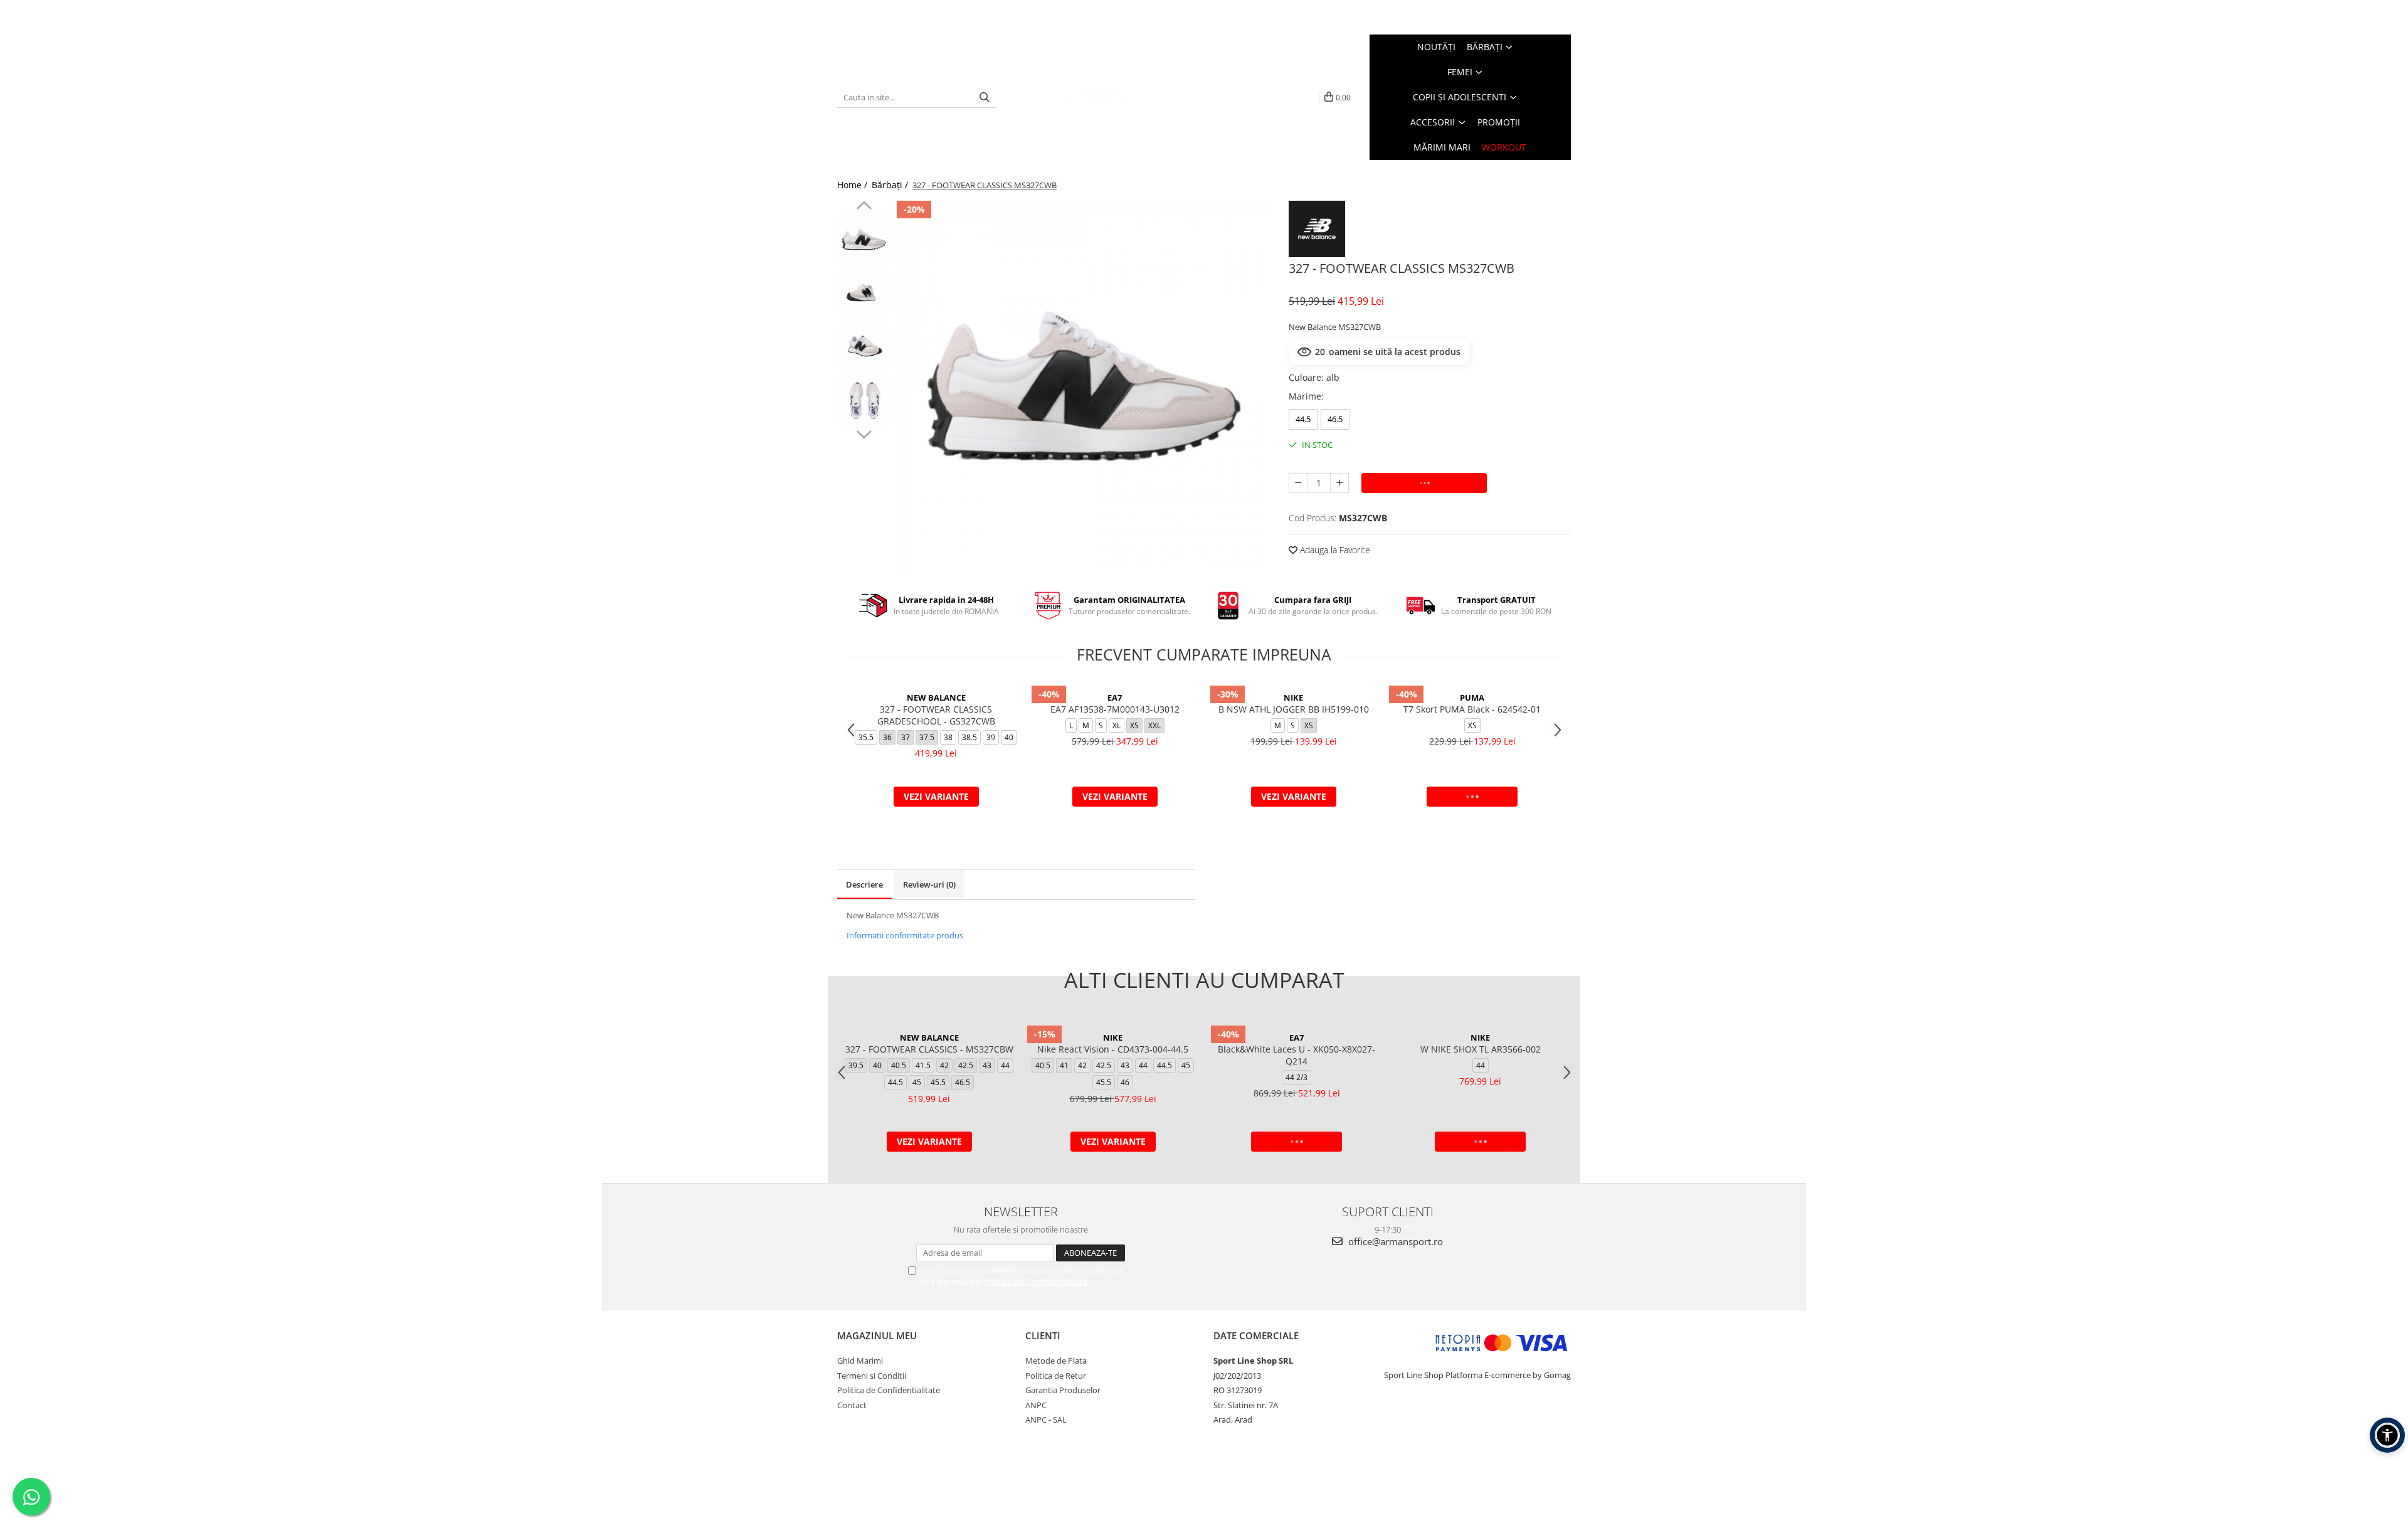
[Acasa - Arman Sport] (1094, 97)
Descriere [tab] (864, 884)
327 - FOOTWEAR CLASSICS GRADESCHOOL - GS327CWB (936, 715)
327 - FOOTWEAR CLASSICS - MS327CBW (929, 1049)
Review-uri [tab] (929, 884)
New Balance (936, 698)
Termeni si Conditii (872, 1376)
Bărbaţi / (891, 185)
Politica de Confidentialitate (1036, 1281)
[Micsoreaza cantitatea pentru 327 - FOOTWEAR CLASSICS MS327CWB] (1298, 483)
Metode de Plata (1056, 1361)
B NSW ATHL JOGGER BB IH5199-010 (1294, 709)
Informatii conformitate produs (905, 935)
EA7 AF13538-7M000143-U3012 (1115, 709)
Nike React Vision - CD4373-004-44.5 (1113, 1049)
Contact (852, 1405)
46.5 (1335, 419)
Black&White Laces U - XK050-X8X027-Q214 (1296, 1055)
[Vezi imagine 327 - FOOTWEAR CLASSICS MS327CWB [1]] (864, 293)
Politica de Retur (1056, 1376)
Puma (1472, 698)
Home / (853, 185)
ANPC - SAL (1046, 1419)
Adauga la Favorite (1334, 550)
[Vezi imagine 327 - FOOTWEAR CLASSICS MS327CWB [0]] (864, 240)
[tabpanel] (1083, 387)
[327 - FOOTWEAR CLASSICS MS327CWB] (1083, 387)
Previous (864, 207)
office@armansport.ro (1394, 1241)
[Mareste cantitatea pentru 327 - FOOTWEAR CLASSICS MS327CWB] (1339, 483)
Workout (1504, 147)
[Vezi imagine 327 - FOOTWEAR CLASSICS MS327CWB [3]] (864, 400)
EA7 (1115, 698)
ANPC (1036, 1405)
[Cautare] (985, 98)
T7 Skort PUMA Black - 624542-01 (1472, 709)
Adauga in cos (1424, 483)
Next (864, 433)
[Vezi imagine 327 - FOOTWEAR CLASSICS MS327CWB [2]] (864, 347)
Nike (1293, 698)
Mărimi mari (1442, 147)
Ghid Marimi (860, 1361)
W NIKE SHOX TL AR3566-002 (1481, 1049)
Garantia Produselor (1063, 1390)
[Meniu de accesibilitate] (2387, 1435)
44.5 (1303, 419)
